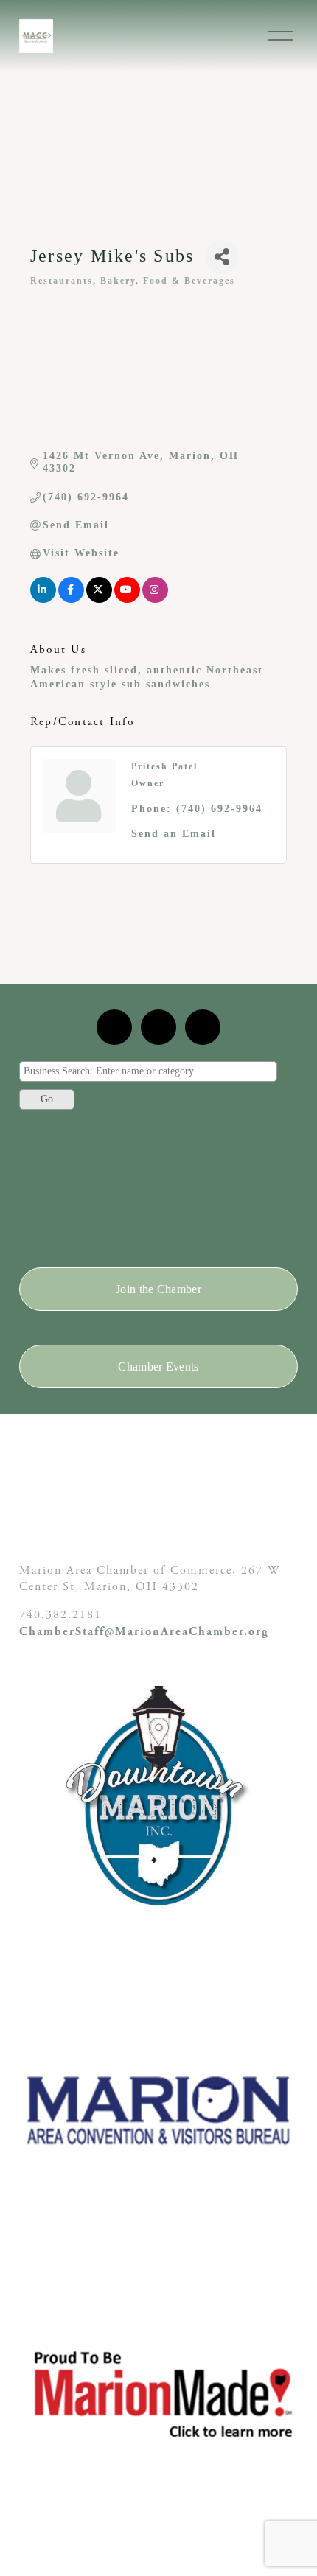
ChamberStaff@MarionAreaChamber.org (144, 1632)
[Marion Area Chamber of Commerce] (158, 1027)
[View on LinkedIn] (43, 599)
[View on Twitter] (99, 599)
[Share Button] (222, 257)
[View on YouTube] (127, 599)
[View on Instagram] (155, 599)
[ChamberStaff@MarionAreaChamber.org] (114, 1027)
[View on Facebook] (71, 599)
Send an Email (174, 834)
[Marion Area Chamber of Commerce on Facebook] (203, 1027)
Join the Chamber (158, 1289)
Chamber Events (158, 1366)
